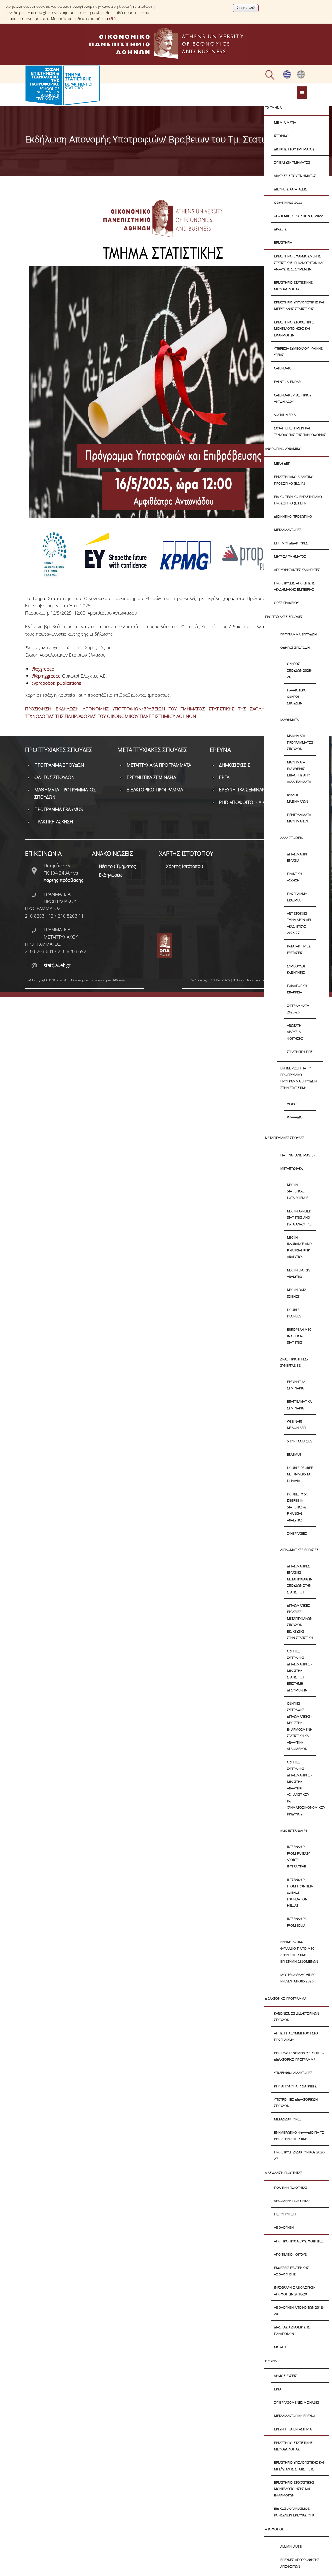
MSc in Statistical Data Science (298, 1191)
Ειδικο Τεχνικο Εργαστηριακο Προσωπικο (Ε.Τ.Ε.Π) (298, 500)
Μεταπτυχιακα (292, 1168)
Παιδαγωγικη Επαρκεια (297, 989)
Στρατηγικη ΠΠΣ (300, 1052)
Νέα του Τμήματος (117, 866)
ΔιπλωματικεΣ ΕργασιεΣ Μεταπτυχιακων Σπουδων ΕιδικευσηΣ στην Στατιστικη (300, 1621)
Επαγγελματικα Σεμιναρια (299, 1405)
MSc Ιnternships (294, 1830)
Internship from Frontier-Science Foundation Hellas (300, 1892)
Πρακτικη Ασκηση (294, 877)
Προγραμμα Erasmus (297, 897)
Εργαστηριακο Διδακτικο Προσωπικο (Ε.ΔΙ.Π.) (294, 480)
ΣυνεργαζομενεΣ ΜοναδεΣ (297, 2402)
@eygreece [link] (43, 669)
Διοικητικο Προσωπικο (293, 516)
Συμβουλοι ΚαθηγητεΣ (296, 969)
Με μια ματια (285, 122)
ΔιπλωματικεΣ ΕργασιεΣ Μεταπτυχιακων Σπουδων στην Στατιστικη (300, 1579)
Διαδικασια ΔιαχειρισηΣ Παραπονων (292, 2330)
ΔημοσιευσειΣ (285, 2376)
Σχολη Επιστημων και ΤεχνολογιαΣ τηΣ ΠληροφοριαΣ (300, 431)
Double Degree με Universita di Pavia (300, 1474)
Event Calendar (287, 382)
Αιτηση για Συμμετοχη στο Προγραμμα (296, 2036)
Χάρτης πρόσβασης (64, 880)
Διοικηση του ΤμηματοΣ (294, 149)
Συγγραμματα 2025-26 (298, 1009)
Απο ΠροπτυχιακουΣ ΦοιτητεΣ (299, 2241)
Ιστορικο (281, 136)
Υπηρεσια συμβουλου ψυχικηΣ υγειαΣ (298, 351)
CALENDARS (283, 368)
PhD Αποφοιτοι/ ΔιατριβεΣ (295, 2086)
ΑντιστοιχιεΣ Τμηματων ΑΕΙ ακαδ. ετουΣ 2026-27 (299, 923)
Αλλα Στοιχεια (292, 838)
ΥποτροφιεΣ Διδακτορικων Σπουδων (296, 2102)
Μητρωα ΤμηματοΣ (290, 556)
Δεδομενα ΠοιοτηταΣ (292, 2201)
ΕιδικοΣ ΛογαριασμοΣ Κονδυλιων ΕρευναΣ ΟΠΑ (294, 2512)
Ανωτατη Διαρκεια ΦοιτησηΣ (295, 1032)
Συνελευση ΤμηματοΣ (292, 162)
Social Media (285, 415)
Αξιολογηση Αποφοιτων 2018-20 (299, 2311)
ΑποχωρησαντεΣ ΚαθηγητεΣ (297, 570)
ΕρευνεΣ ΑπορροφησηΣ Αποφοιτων (300, 2563)
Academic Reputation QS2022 (298, 216)
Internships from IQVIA (297, 1922)
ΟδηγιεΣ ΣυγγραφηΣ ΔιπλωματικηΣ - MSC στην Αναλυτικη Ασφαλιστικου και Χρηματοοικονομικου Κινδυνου (302, 1788)
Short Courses (299, 1441)
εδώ (112, 19)
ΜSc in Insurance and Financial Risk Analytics (299, 1247)
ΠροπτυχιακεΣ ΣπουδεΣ (284, 617)
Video (292, 1104)
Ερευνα (271, 2361)
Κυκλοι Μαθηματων (297, 798)
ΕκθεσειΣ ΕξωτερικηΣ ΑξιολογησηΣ (291, 2271)
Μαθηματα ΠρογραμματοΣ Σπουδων (300, 742)
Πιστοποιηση (285, 2214)
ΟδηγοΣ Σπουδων (295, 647)
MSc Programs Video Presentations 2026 (298, 1978)
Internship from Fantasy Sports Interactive (298, 1856)
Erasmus (294, 1454)
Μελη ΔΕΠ (282, 463)
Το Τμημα (273, 107)
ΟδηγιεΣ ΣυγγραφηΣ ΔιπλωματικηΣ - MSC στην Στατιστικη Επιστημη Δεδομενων (300, 1670)
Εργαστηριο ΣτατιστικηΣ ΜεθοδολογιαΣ (293, 286)
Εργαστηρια (283, 242)
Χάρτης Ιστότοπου (184, 866)
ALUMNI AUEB (291, 2546)
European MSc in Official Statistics (299, 1336)
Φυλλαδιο (295, 1117)
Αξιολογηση (284, 2227)
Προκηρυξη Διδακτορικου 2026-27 (300, 2155)
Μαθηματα (290, 720)
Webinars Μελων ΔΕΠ (296, 1424)
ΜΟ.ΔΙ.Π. (280, 2347)
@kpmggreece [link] (46, 676)
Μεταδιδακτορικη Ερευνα (295, 2416)
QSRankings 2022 (288, 203)
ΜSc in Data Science (297, 1293)
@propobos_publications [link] (57, 683)
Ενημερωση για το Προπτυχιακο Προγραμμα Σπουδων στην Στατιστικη (299, 1078)
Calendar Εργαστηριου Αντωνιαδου (293, 398)
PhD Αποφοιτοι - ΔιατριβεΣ (249, 802)
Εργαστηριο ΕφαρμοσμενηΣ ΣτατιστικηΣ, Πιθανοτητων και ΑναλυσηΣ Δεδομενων (299, 263)
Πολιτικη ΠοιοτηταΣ (291, 2188)
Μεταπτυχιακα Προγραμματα (159, 765)
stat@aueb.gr (57, 965)
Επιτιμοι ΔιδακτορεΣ (291, 543)
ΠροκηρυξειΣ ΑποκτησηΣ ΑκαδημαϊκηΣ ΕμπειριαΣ (294, 586)
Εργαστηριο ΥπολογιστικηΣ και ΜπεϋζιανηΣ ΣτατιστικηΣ (299, 305)
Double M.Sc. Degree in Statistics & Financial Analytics (298, 1507)
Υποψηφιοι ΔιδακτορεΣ (293, 2073)
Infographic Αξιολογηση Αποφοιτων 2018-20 (295, 2291)
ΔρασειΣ (280, 229)
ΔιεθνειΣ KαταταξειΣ (290, 189)
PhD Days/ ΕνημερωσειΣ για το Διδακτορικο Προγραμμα (299, 2056)
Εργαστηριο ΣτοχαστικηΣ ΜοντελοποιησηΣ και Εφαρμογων (294, 328)
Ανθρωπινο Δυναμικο (283, 449)
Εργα (278, 2389)
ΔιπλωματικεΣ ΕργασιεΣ (300, 1550)
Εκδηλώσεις (111, 875)
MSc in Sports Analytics (298, 1273)
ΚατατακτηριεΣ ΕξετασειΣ (299, 949)
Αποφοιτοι (274, 2529)
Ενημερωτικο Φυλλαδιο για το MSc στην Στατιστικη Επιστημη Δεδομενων (299, 1952)
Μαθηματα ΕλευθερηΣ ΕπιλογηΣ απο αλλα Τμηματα (299, 772)
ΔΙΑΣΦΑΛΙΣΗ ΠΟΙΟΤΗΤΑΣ (284, 2173)
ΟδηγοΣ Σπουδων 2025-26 (299, 670)
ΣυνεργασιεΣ (297, 1533)
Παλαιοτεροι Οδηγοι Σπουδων (297, 696)
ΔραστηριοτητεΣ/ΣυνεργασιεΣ (294, 1362)
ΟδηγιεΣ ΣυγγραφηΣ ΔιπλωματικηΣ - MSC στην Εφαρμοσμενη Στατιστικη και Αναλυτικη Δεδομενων (300, 1726)
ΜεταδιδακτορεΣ (288, 530)
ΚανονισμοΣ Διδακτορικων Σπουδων (296, 2016)
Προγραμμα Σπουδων (299, 634)
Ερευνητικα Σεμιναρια (296, 1385)
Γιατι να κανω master (298, 1155)
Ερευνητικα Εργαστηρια (293, 2429)
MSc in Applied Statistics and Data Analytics (299, 1217)
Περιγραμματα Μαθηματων (299, 818)
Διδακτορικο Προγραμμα (286, 1998)
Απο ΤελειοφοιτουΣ (290, 2254)
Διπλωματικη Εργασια (298, 857)
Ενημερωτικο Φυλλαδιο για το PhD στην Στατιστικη (299, 2136)
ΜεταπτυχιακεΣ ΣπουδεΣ (285, 1138)
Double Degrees (294, 1313)
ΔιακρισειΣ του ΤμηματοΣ (295, 176)
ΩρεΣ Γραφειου (286, 603)
